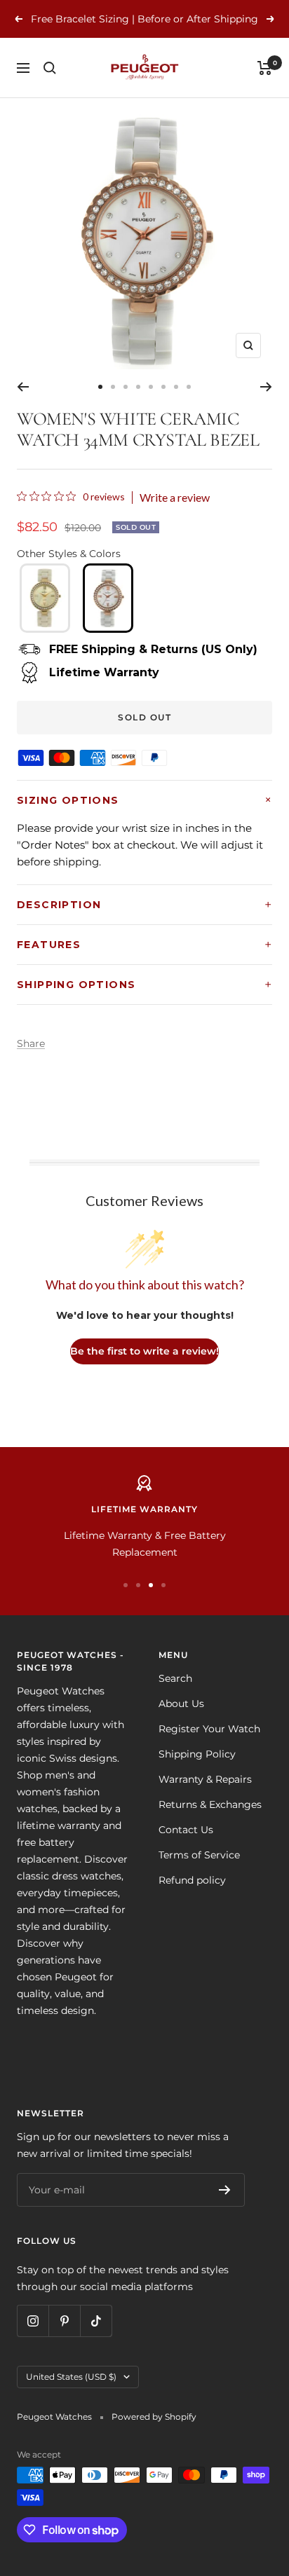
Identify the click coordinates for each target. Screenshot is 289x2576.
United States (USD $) (71, 2377)
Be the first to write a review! (144, 1351)
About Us (181, 1704)
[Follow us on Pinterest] (64, 2321)
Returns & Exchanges (210, 1804)
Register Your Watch (209, 1729)
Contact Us (186, 1830)
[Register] (225, 2190)
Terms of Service (199, 1855)
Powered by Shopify (154, 2417)
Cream (45, 598)
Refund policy (192, 1880)
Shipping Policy (197, 1754)
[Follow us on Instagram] (33, 2321)
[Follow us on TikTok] (96, 2321)
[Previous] (23, 387)
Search (175, 1678)
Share (31, 1043)
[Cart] (265, 68)
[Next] (266, 387)
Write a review (175, 498)
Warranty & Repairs (205, 1779)
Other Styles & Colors (69, 554)
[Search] (50, 68)
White (108, 598)
